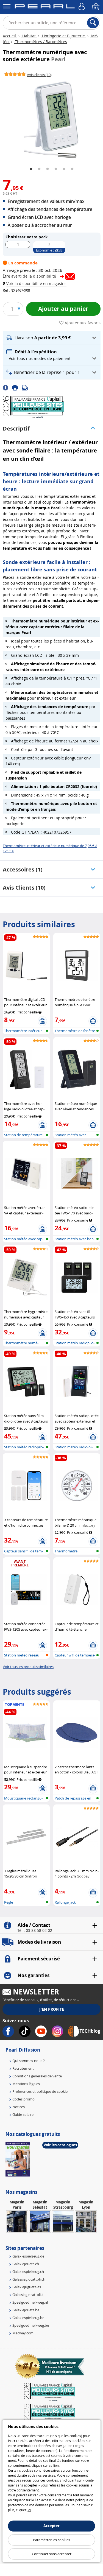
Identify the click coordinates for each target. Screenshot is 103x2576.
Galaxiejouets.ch (26, 2264)
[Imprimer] (17, 387)
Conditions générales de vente (37, 2076)
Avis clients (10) (24, 888)
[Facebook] (7, 387)
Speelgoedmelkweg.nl (30, 2302)
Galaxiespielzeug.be (28, 2318)
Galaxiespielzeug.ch (28, 2272)
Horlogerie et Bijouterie (63, 36)
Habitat (29, 36)
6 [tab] (72, 169)
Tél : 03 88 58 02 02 (35, 1930)
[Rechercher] (93, 23)
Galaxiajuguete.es (27, 2287)
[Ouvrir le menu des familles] (7, 7)
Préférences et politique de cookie (40, 2091)
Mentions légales (26, 2084)
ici (29, 2510)
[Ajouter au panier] (42, 1021)
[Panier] (96, 7)
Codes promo (23, 2099)
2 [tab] (39, 169)
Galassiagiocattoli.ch (29, 2279)
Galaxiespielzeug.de (28, 2256)
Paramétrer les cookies (51, 2540)
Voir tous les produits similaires (28, 1667)
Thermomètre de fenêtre (75, 1031)
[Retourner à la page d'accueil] (45, 7)
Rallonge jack (65, 1902)
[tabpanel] (51, 120)
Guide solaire (23, 2114)
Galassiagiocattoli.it (28, 2295)
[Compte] (82, 7)
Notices (19, 2107)
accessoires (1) (23, 869)
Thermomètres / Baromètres (40, 42)
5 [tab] (64, 169)
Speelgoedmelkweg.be (31, 2325)
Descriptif (16, 428)
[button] (36, 283)
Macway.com (23, 2333)
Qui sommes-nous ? (29, 2061)
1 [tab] (31, 169)
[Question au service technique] (26, 387)
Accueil (10, 36)
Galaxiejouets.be (26, 2310)
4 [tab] (56, 169)
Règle (9, 1902)
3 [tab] (48, 169)
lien (56, 2465)
